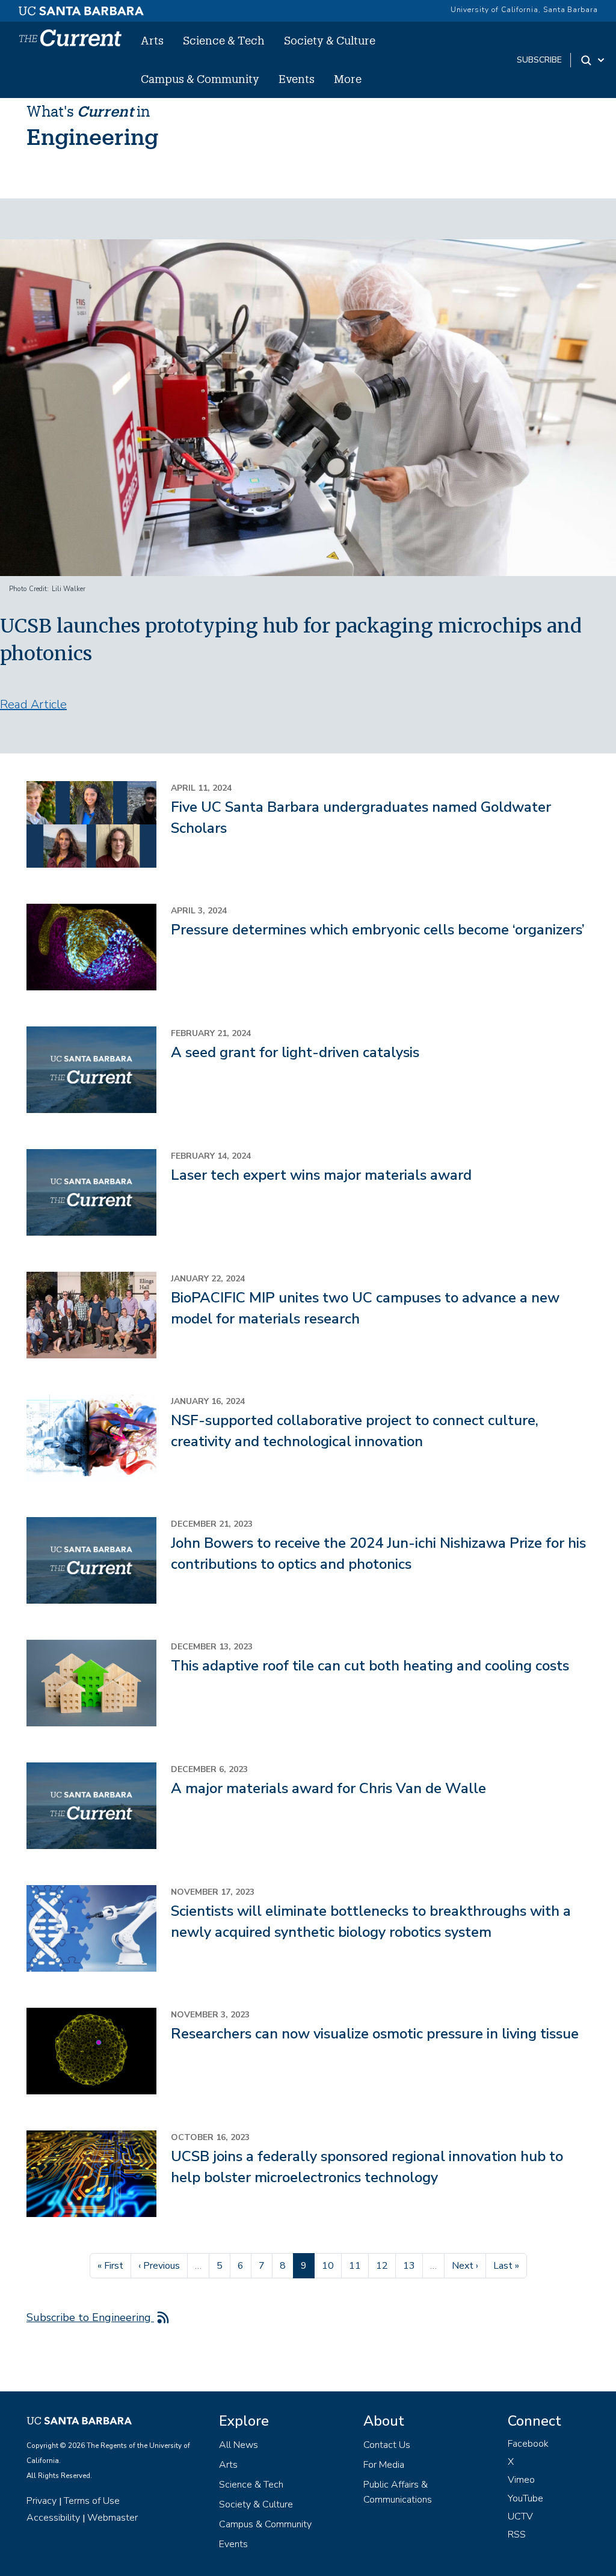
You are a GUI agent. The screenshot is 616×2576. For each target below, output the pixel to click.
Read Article (33, 704)
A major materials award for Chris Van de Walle (328, 1788)
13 (413, 2265)
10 (331, 2265)
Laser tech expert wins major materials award (321, 1175)
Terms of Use (92, 2501)
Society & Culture (330, 40)
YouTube (525, 2498)
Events (297, 79)
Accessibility (53, 2518)
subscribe (539, 60)
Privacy (42, 2501)
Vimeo (521, 2480)
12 (386, 2265)
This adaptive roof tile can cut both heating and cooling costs (370, 1666)
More (348, 79)
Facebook (528, 2444)
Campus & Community (200, 79)
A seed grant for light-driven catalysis (295, 1052)
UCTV (520, 2516)
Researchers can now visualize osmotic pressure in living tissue (375, 2034)
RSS (517, 2535)
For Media (384, 2465)
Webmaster (112, 2518)
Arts (152, 40)
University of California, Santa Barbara (524, 10)
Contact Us (387, 2445)
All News (239, 2445)
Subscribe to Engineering (90, 2317)
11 (359, 2265)
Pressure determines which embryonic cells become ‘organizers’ (378, 930)
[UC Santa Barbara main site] (81, 8)
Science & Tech (224, 40)
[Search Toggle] (593, 60)
